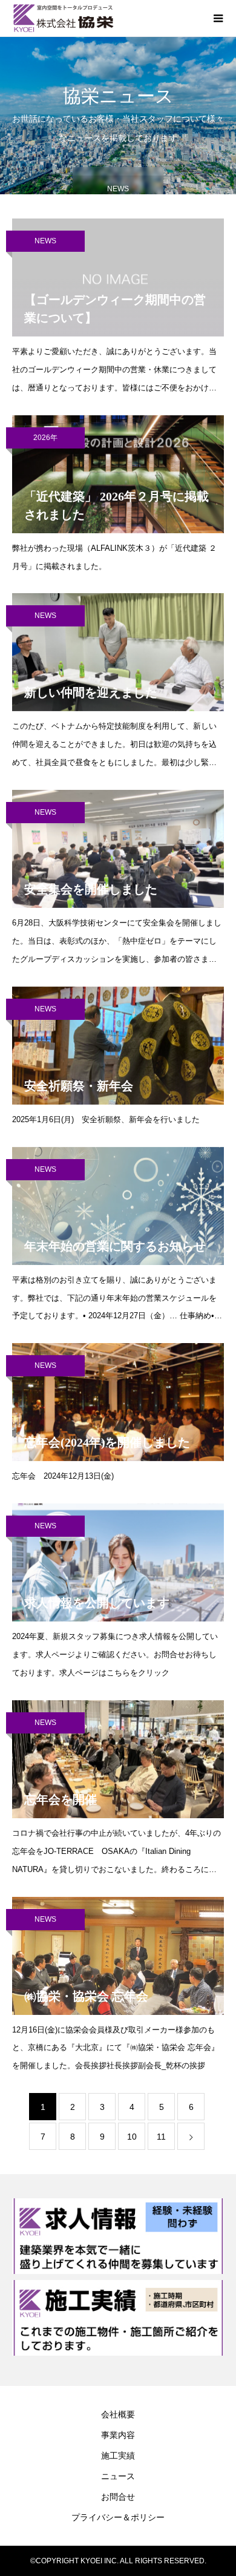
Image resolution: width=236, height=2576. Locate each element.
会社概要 (118, 2414)
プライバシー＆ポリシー (118, 2517)
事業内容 (118, 2435)
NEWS (45, 241)
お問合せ (118, 2497)
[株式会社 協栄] (106, 18)
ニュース (118, 2476)
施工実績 (118, 2456)
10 (132, 2137)
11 (161, 2137)
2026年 (45, 438)
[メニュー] (218, 18)
